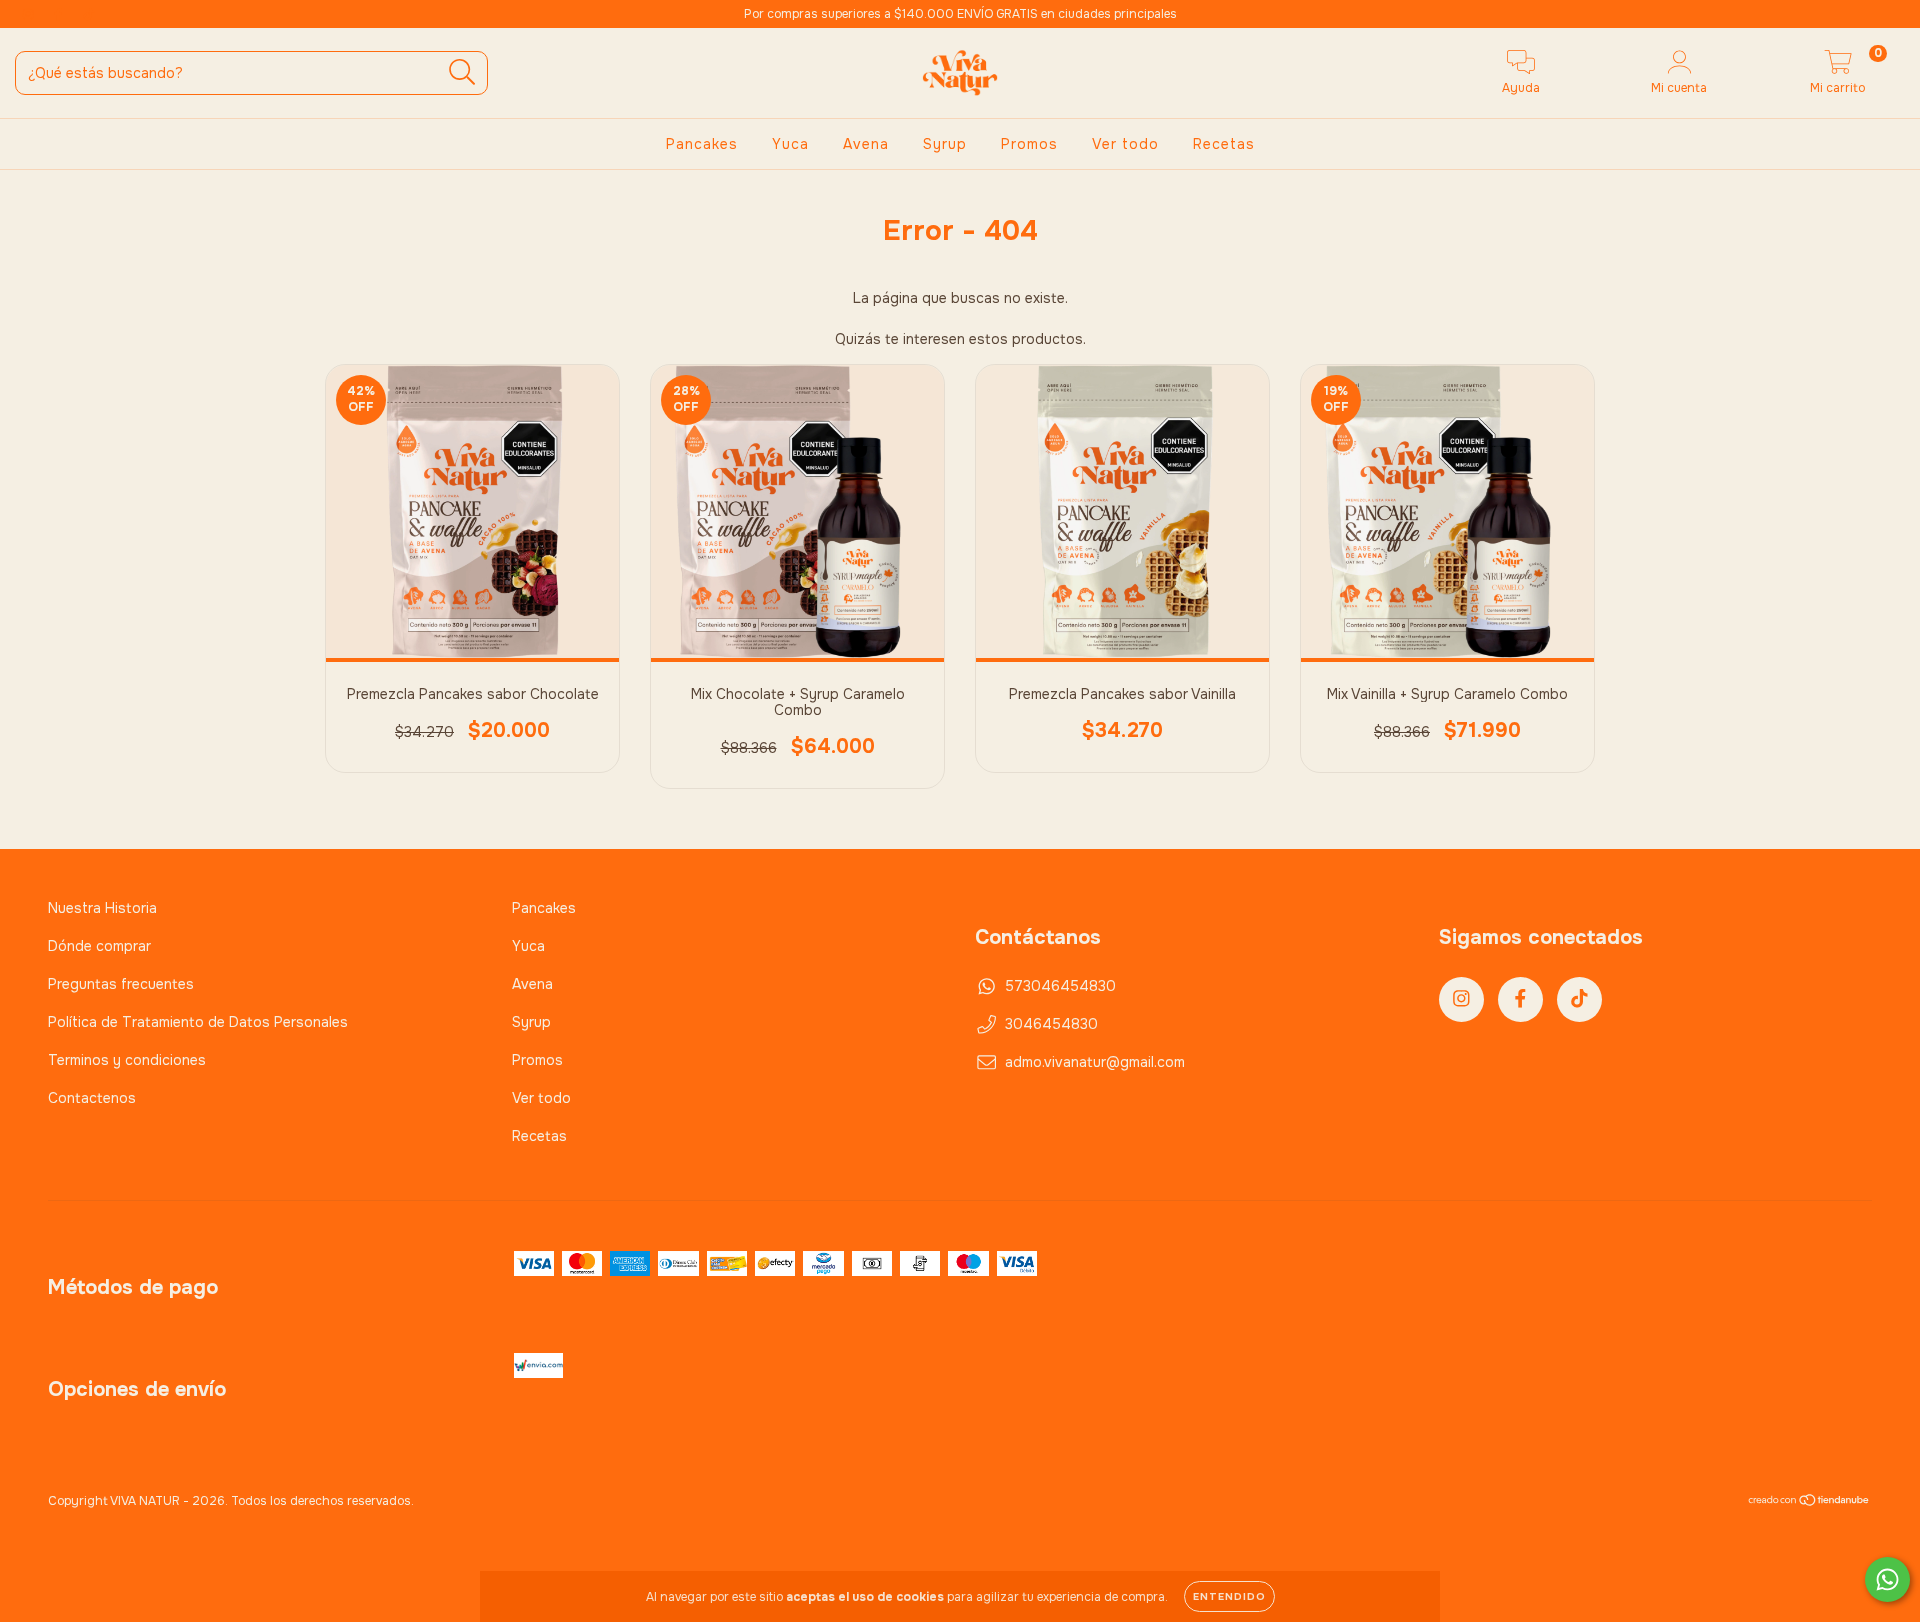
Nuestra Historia (102, 908)
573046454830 (1060, 986)
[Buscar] (462, 72)
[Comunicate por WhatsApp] (1887, 1579)
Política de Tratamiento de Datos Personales (198, 1022)
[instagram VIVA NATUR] (30, 14)
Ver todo (1125, 144)
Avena (866, 144)
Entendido (1229, 1596)
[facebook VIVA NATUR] (60, 14)
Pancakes (702, 144)
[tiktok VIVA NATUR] (89, 14)
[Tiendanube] (1809, 1503)
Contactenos (92, 1098)
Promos (1029, 144)
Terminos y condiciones (127, 1060)
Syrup (945, 144)
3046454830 (1051, 1024)
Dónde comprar (99, 946)
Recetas (1224, 144)
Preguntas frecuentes (121, 984)
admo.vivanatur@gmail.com (1095, 1062)
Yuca (790, 144)
